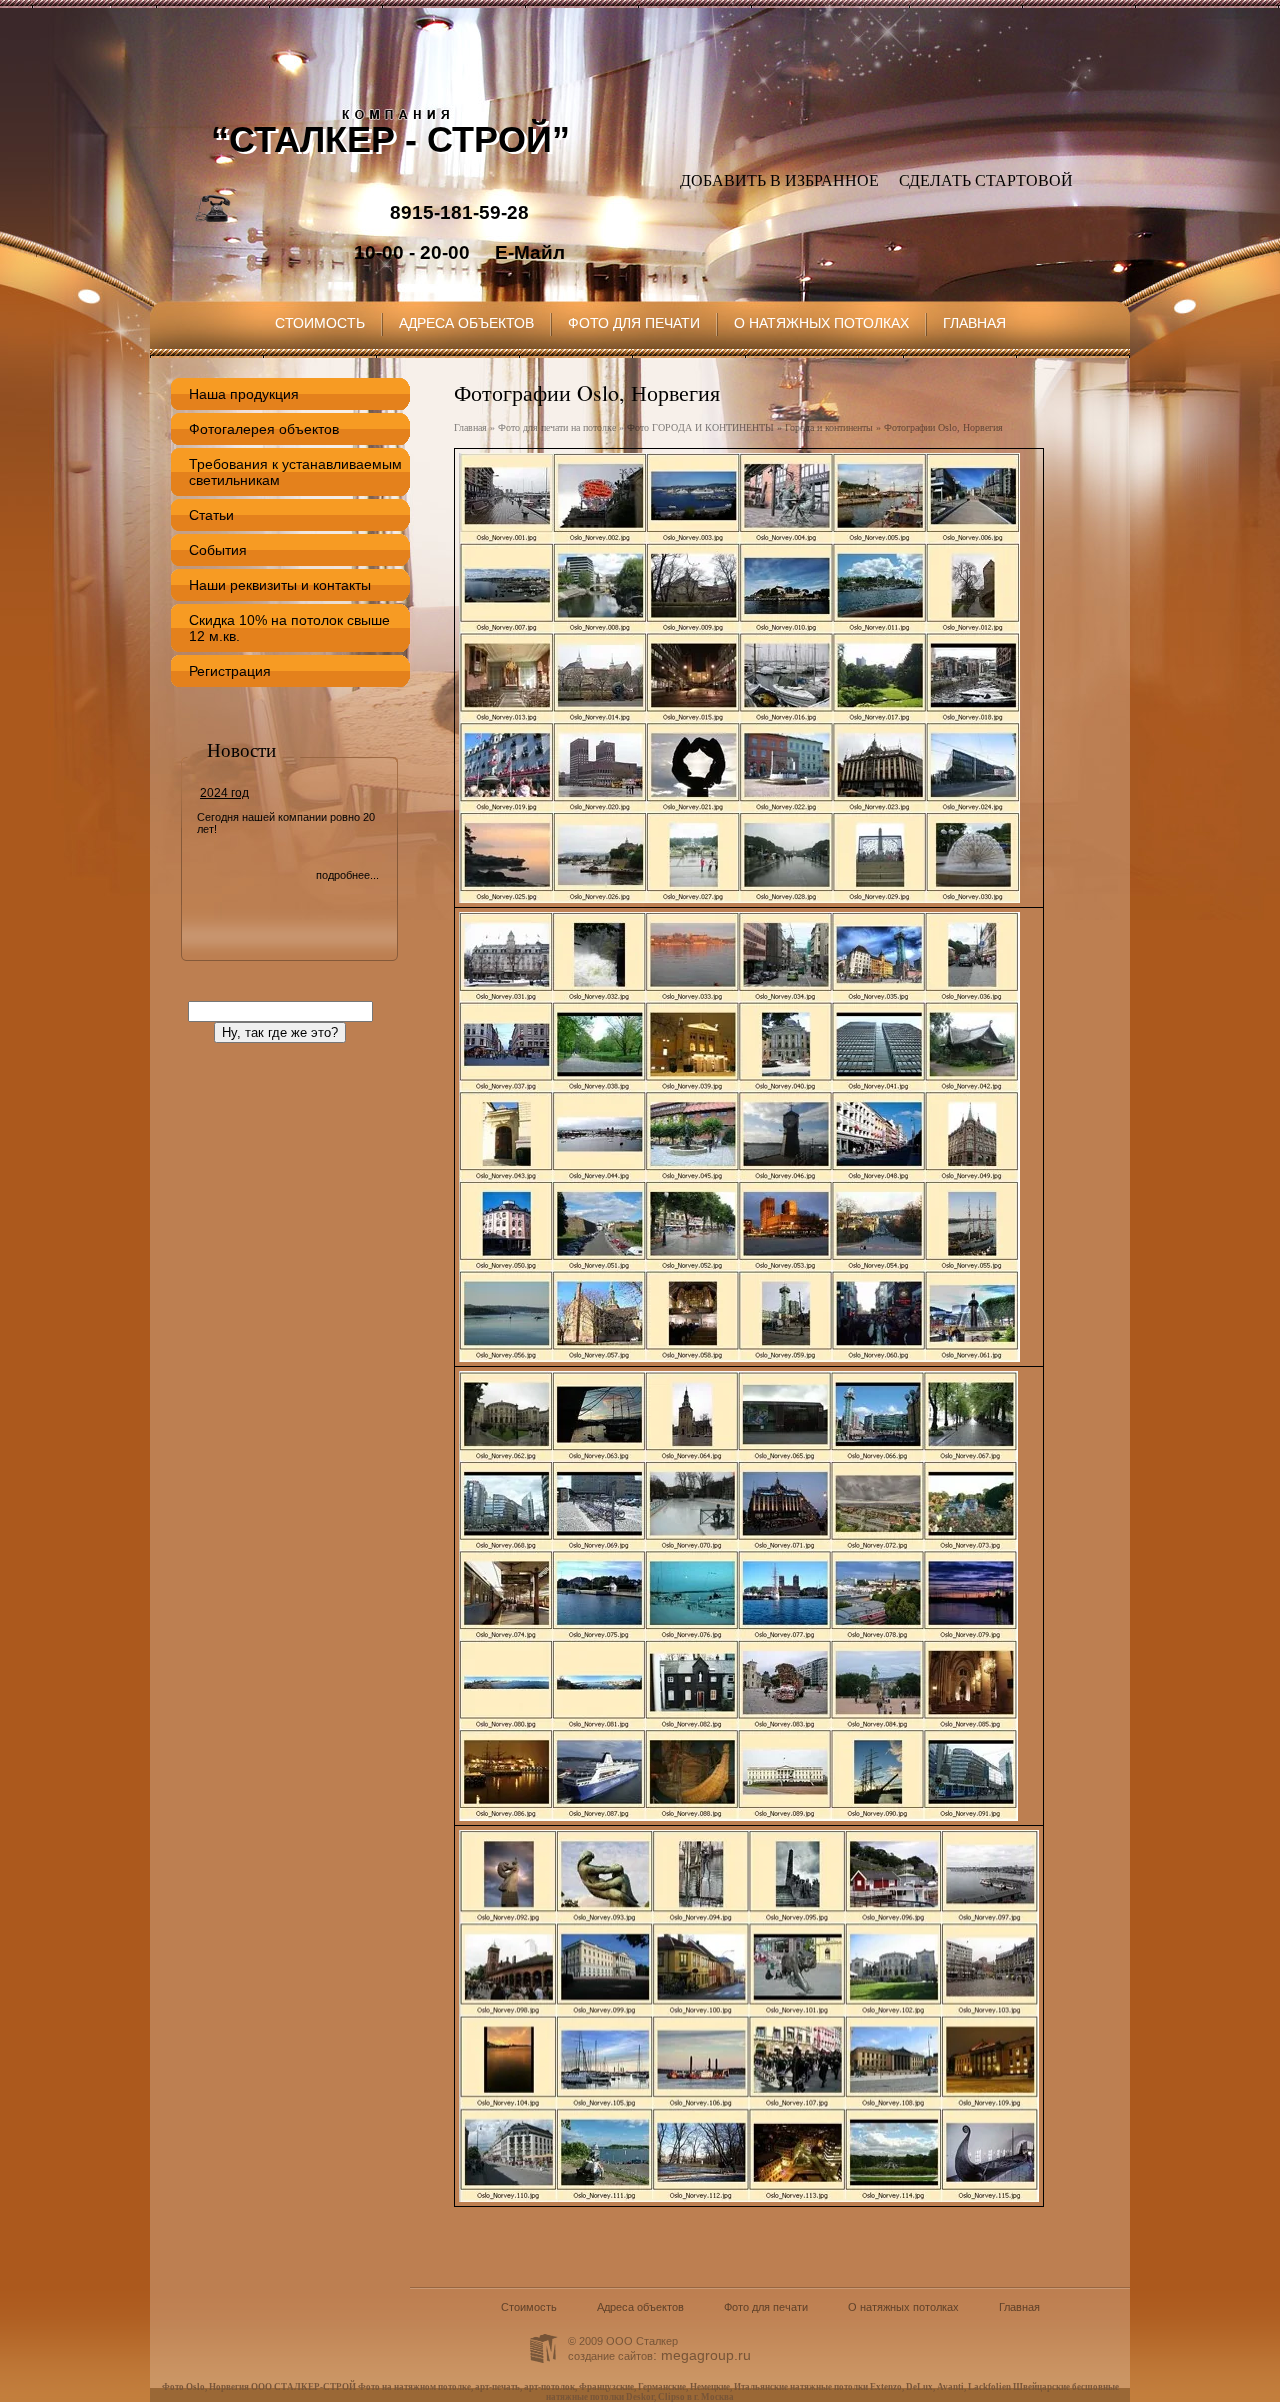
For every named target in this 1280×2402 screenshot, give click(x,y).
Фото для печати (634, 323)
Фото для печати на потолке (557, 427)
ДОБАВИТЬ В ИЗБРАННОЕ (779, 180)
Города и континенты (829, 427)
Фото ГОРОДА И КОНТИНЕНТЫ (700, 427)
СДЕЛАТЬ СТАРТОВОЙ (986, 180)
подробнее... (347, 875)
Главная (974, 323)
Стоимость (320, 323)
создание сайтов (610, 2356)
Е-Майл (530, 252)
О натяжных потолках (821, 323)
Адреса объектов (466, 323)
